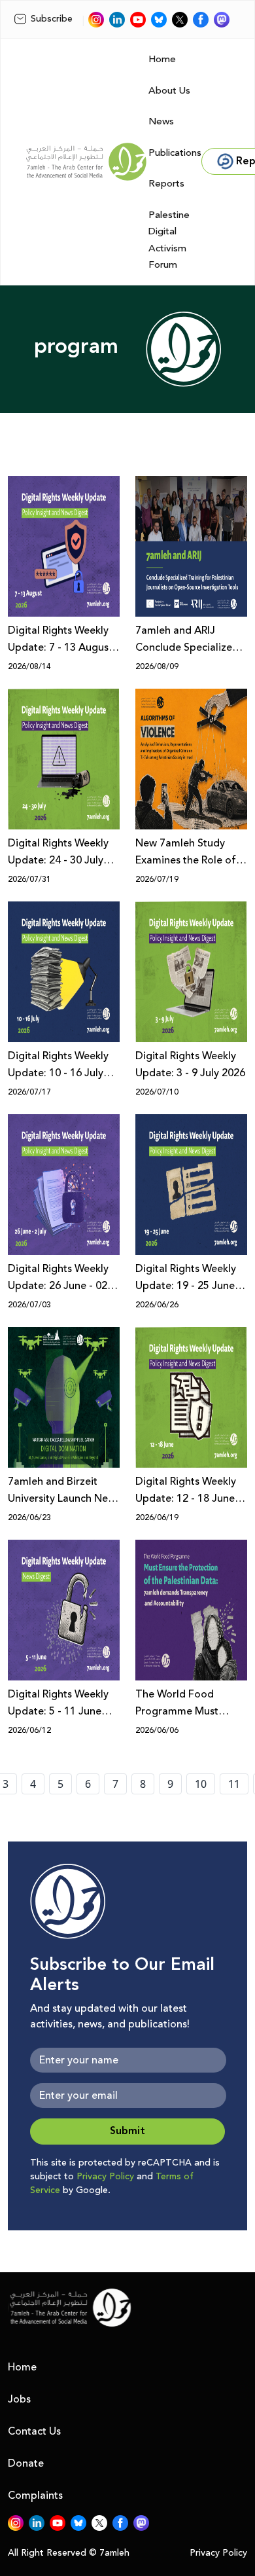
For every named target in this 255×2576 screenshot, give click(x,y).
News (161, 121)
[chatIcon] (222, 20)
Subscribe (52, 19)
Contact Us (34, 2431)
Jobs (19, 2399)
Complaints (35, 2495)
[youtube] (138, 20)
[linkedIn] (117, 20)
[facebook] (201, 20)
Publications (175, 153)
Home (162, 59)
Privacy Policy (105, 2177)
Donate (26, 2463)
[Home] (86, 162)
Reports (166, 184)
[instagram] (96, 20)
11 (234, 1784)
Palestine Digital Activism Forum (169, 240)
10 (201, 1784)
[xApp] (180, 20)
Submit (127, 2131)
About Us (169, 91)
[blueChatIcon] (159, 20)
